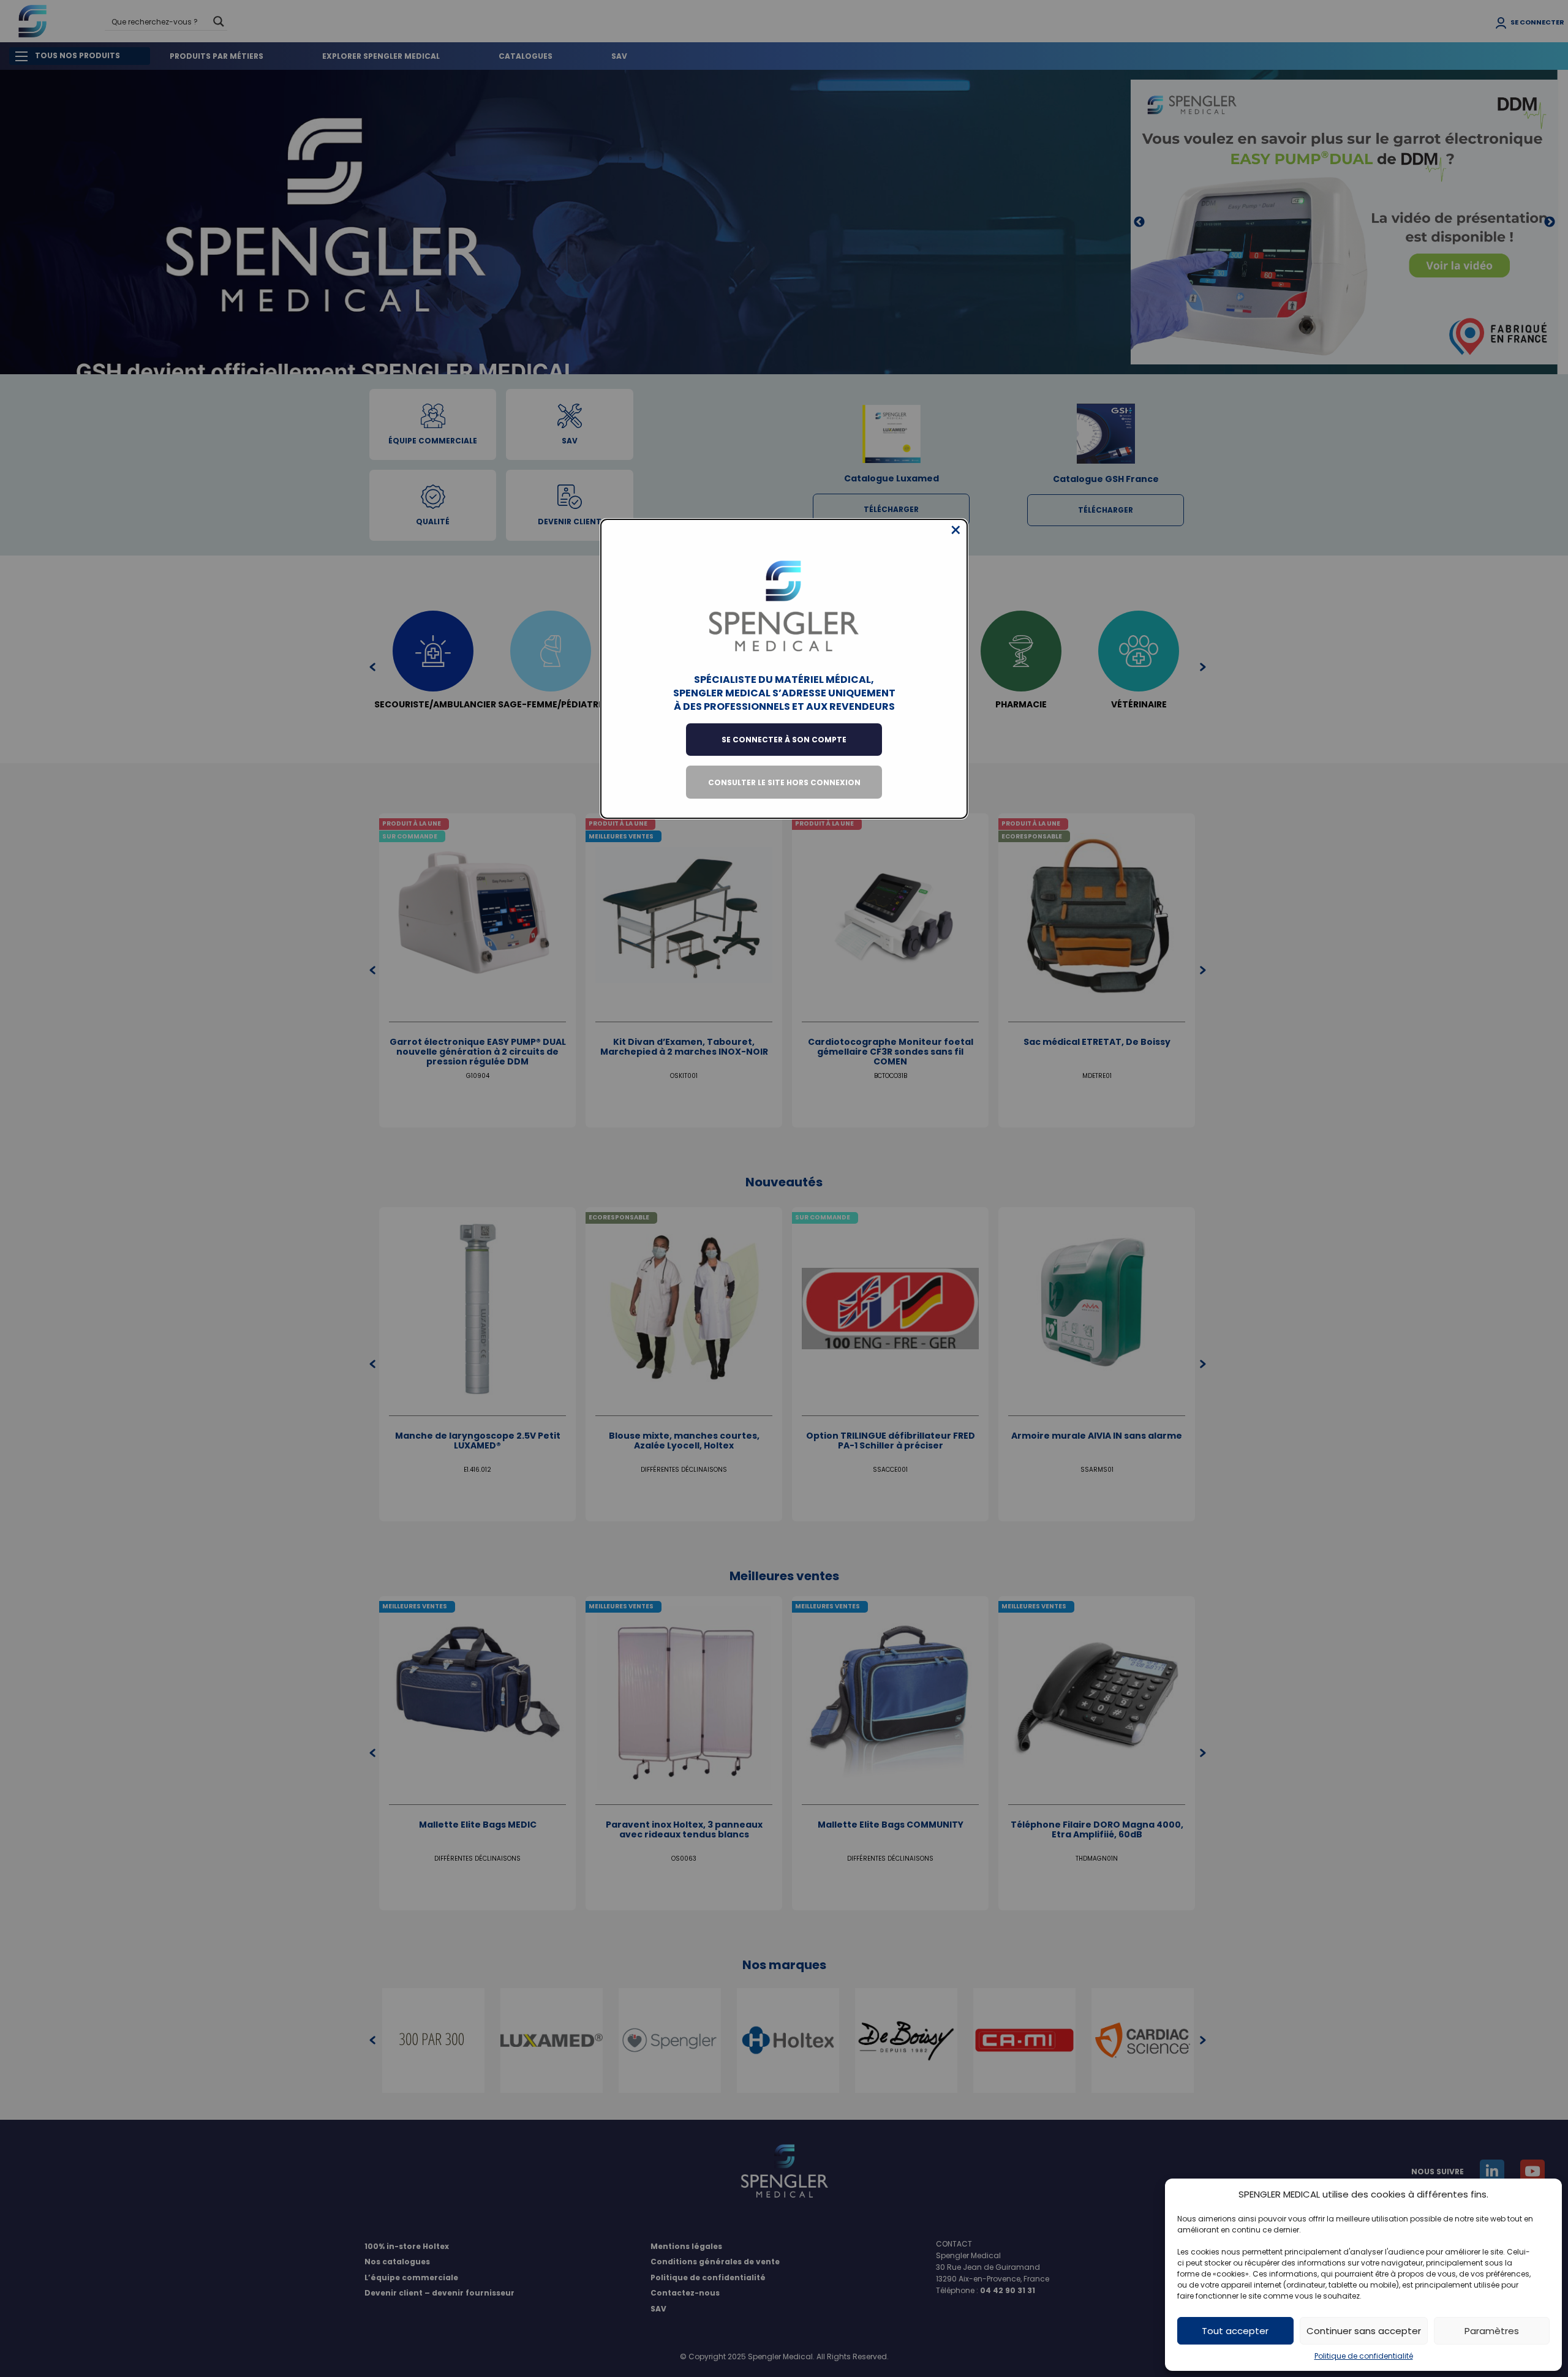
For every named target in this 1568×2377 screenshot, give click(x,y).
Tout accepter (1235, 2331)
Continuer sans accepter (1364, 2331)
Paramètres (1492, 2331)
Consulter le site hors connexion (784, 782)
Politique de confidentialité (1364, 2356)
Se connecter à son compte (784, 740)
